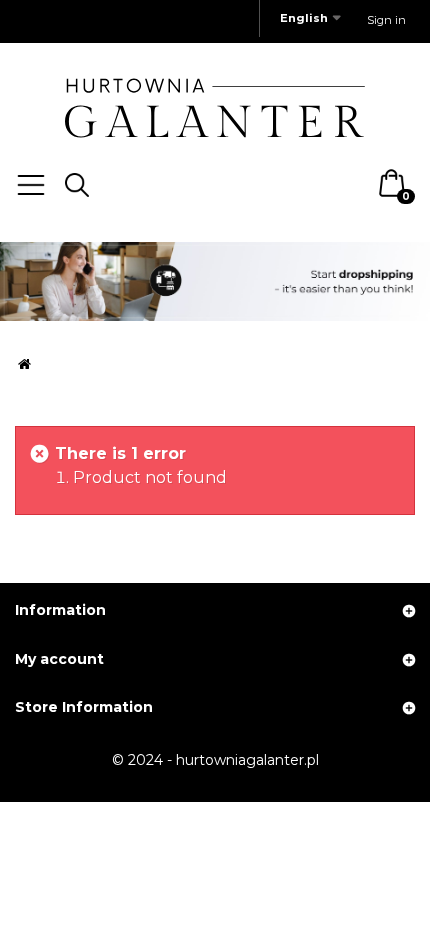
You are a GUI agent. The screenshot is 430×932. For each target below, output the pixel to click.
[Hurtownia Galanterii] (215, 106)
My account (59, 659)
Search (77, 185)
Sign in (386, 20)
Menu (31, 185)
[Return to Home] (24, 363)
